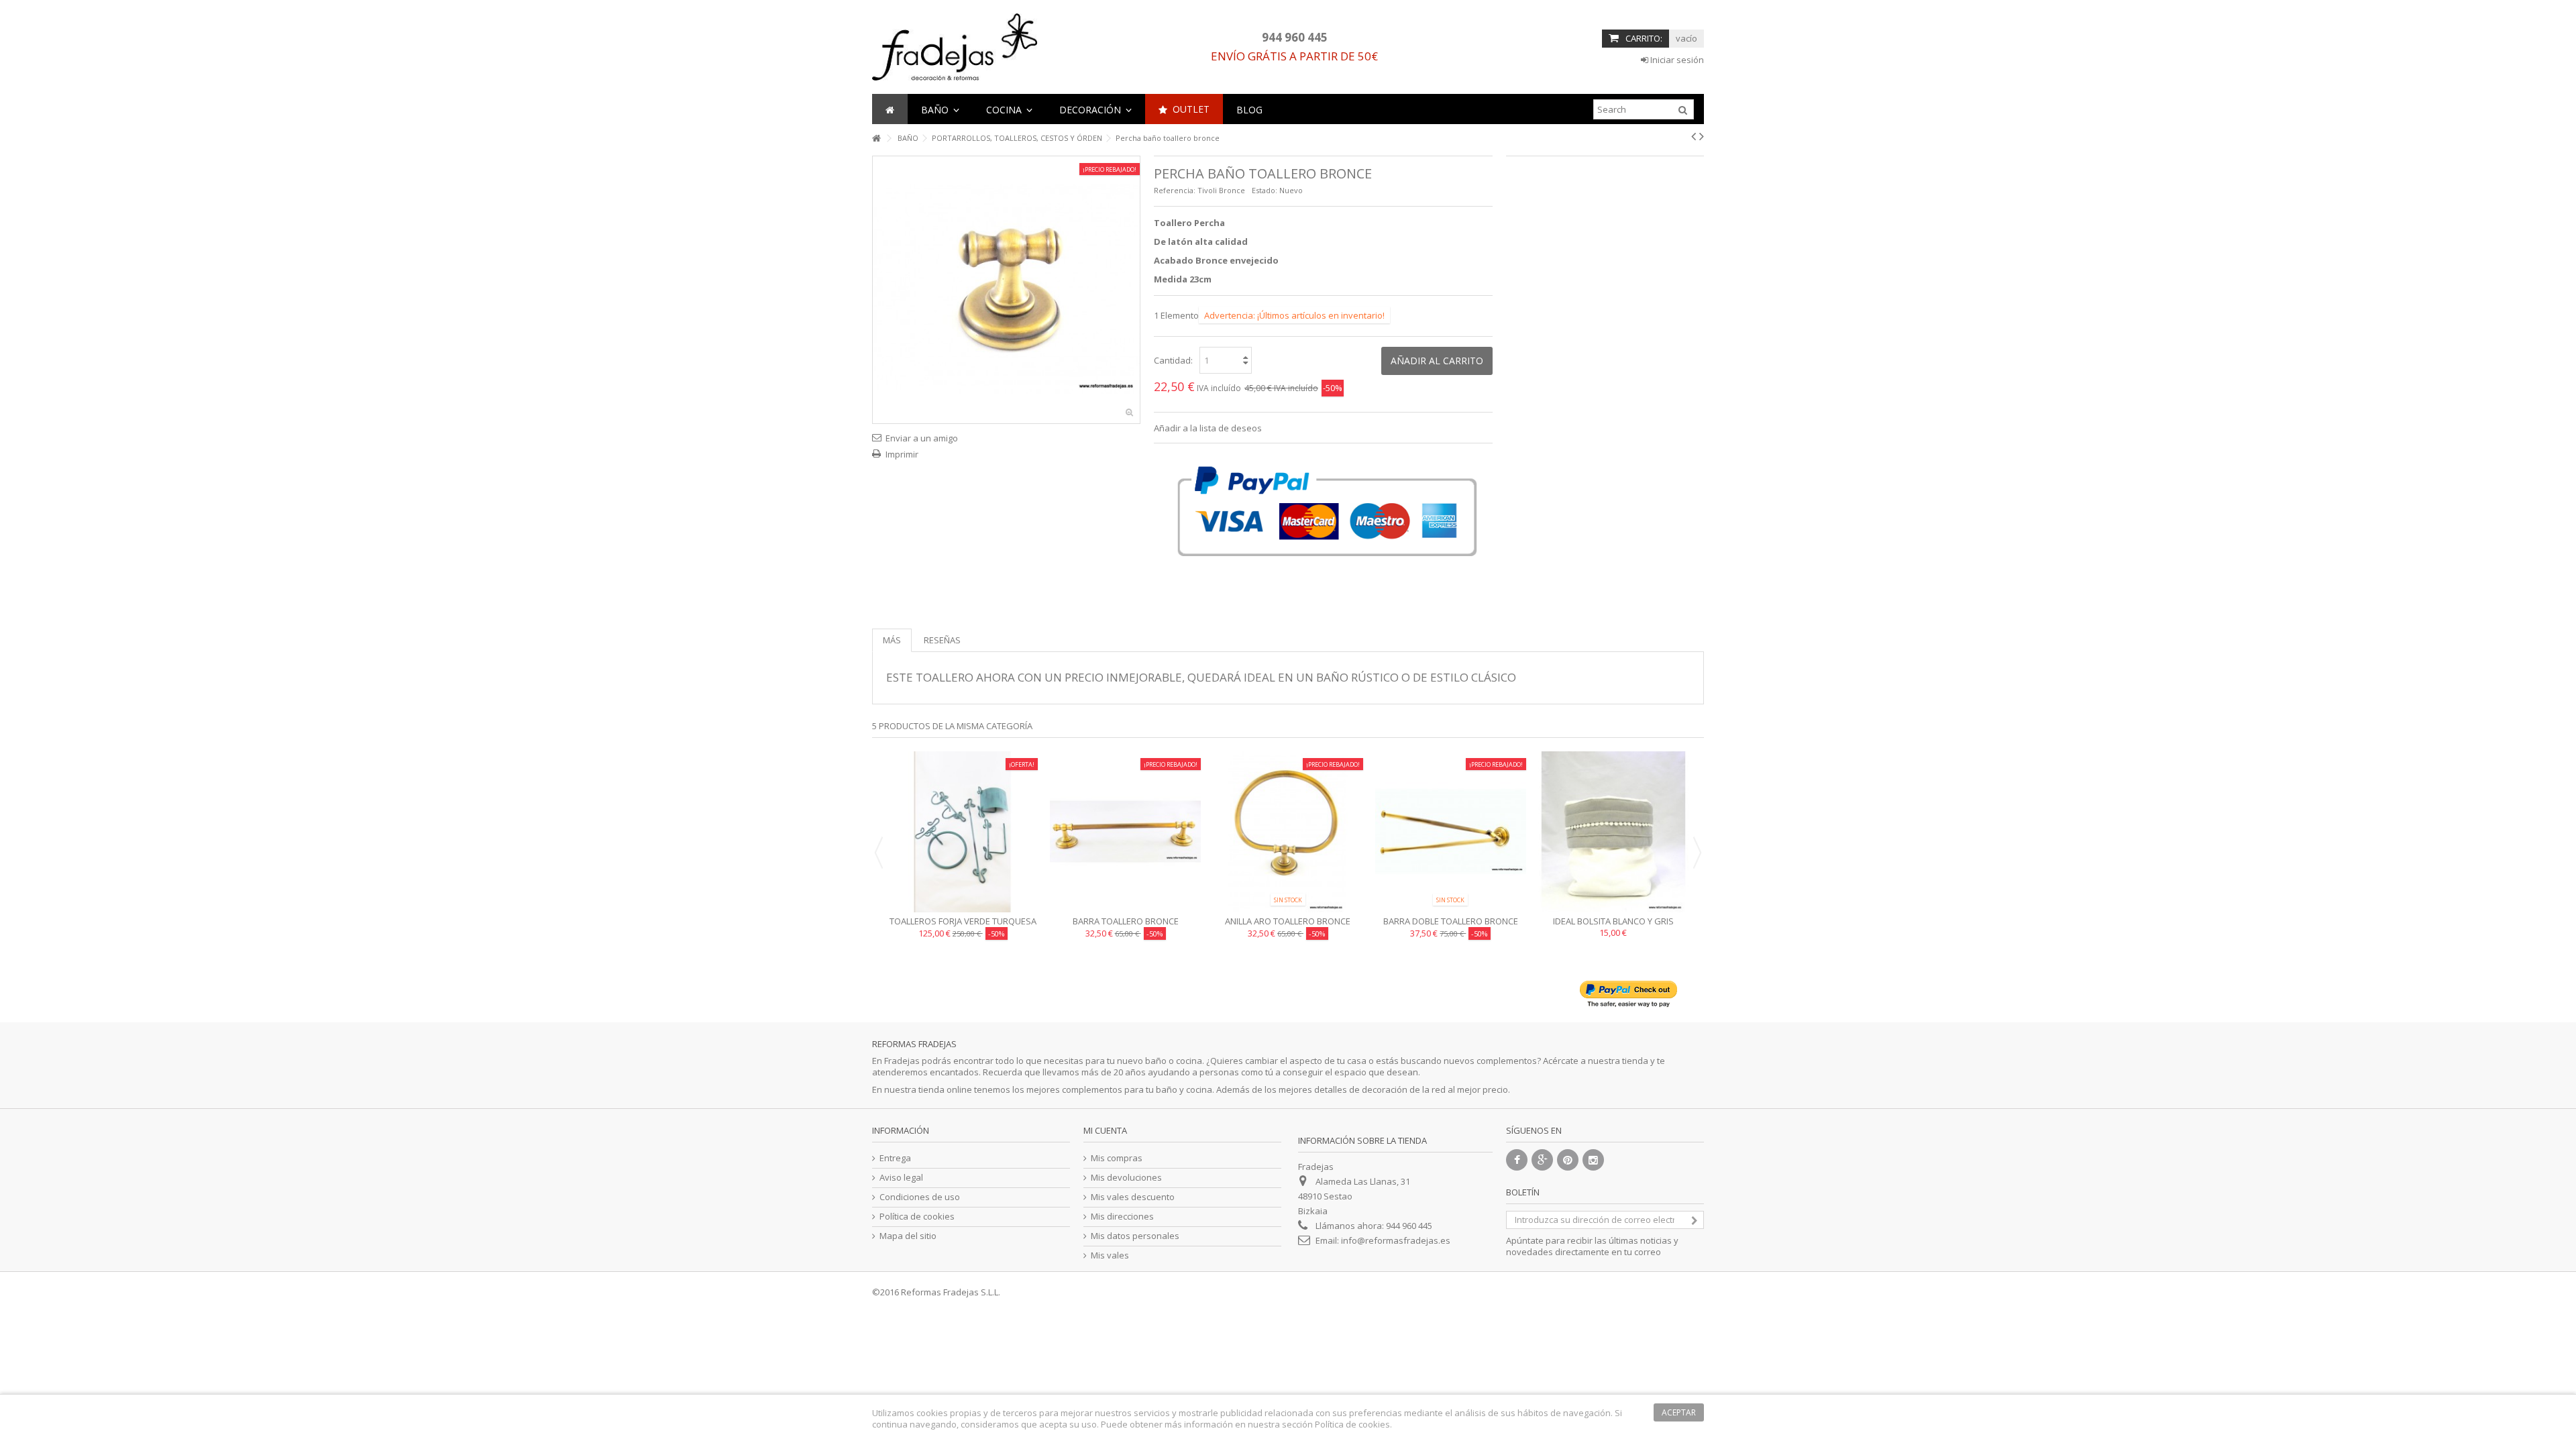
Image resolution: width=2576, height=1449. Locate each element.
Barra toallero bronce (1126, 921)
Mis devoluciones (1126, 1178)
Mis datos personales (1135, 1236)
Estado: (1265, 190)
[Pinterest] (1568, 1160)
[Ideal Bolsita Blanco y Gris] (1613, 832)
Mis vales (1110, 1255)
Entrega (895, 1158)
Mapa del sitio (908, 1236)
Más (892, 640)
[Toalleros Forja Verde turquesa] (963, 832)
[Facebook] (1517, 1160)
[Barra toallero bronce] (1125, 832)
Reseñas (942, 640)
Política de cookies (917, 1217)
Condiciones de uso (920, 1197)
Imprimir (902, 454)
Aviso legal (901, 1178)
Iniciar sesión (1676, 60)
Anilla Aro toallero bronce (1288, 921)
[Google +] (1542, 1160)
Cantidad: (1173, 360)
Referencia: (1175, 190)
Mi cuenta (1105, 1130)
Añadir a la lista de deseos (1208, 428)
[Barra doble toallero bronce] (1450, 832)
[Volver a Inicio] (876, 139)
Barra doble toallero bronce (1451, 921)
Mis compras (1117, 1158)
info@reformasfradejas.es (1396, 1240)
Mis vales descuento (1133, 1197)
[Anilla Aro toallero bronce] (1288, 832)
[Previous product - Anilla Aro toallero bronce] (1694, 136)
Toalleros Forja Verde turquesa (963, 921)
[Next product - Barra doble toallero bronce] (1702, 136)
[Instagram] (1593, 1160)
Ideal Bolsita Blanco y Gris (1613, 921)
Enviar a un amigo (922, 438)
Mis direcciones (1122, 1217)
